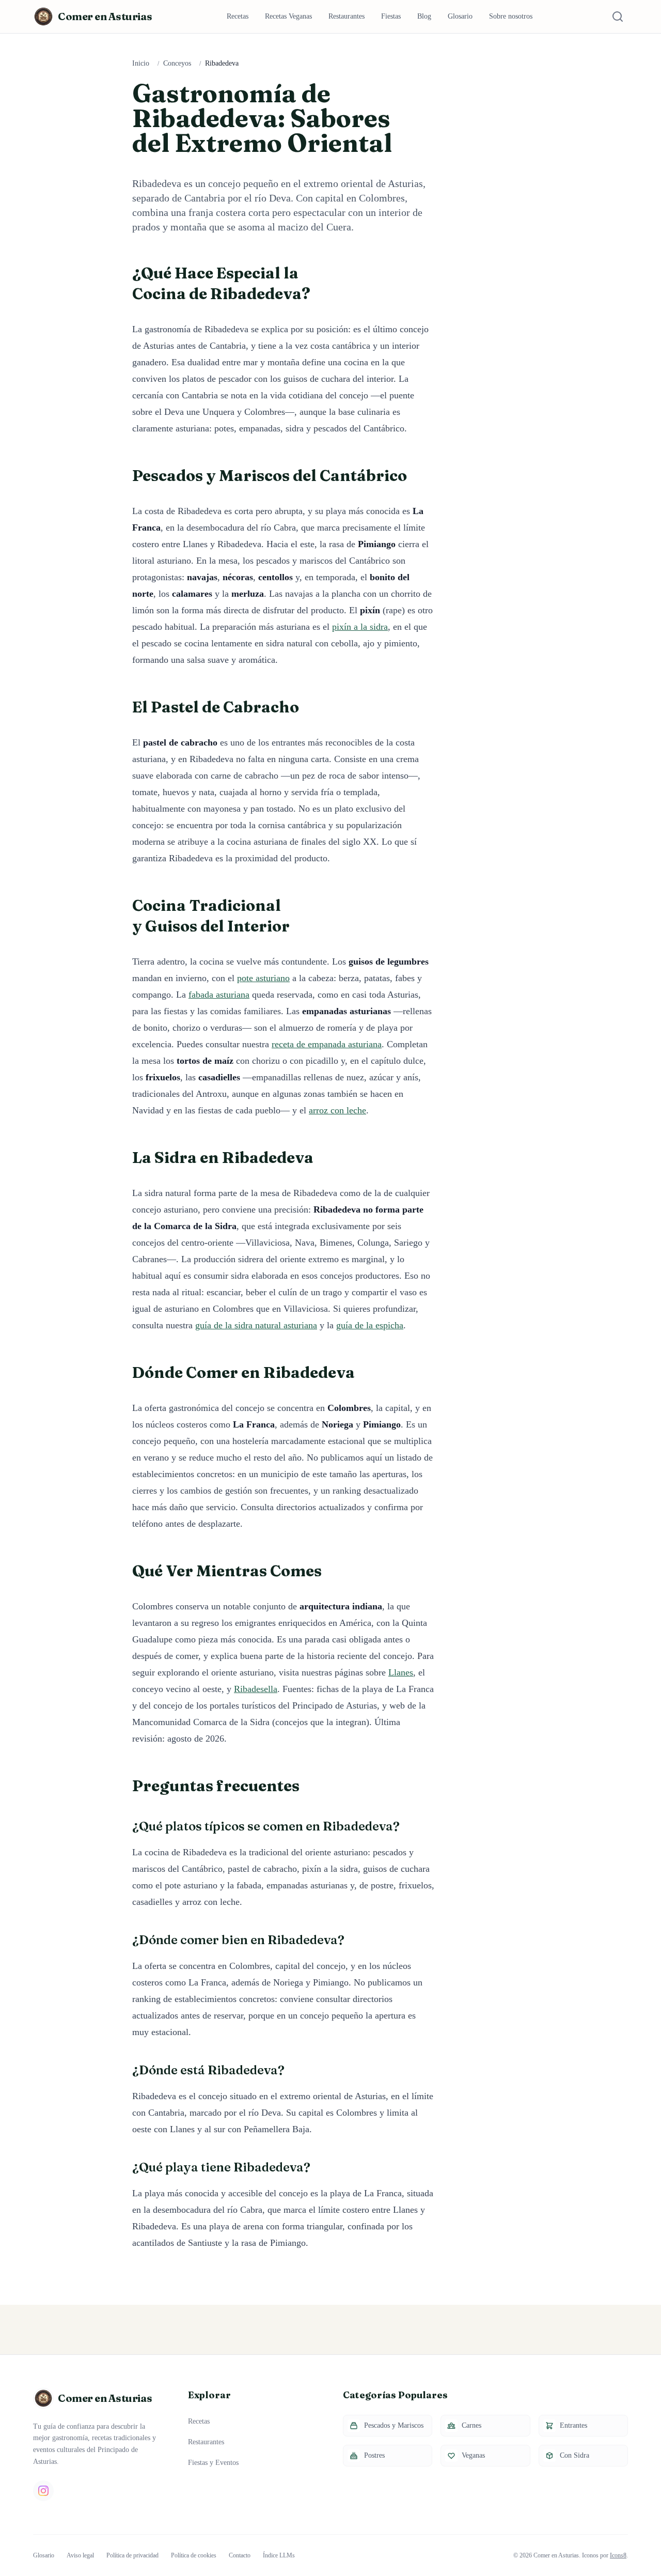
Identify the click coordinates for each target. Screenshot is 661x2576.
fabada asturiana (219, 995)
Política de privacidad (132, 2555)
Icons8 (618, 2555)
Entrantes (573, 2425)
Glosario (460, 16)
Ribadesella (256, 1689)
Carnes (471, 2425)
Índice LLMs (279, 2555)
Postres (374, 2455)
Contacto (240, 2555)
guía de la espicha (370, 1325)
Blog (424, 16)
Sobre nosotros (511, 16)
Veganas (473, 2455)
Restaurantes (347, 16)
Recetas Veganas (288, 16)
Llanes (401, 1672)
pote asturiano (263, 978)
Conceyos (177, 63)
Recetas (238, 16)
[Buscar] (618, 17)
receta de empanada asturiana (327, 1044)
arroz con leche (337, 1110)
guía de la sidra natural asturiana (256, 1325)
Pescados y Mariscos (394, 2425)
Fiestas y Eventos (213, 2463)
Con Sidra (575, 2455)
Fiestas (391, 16)
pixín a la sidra (360, 627)
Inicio (141, 63)
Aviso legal (80, 2555)
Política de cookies (194, 2555)
